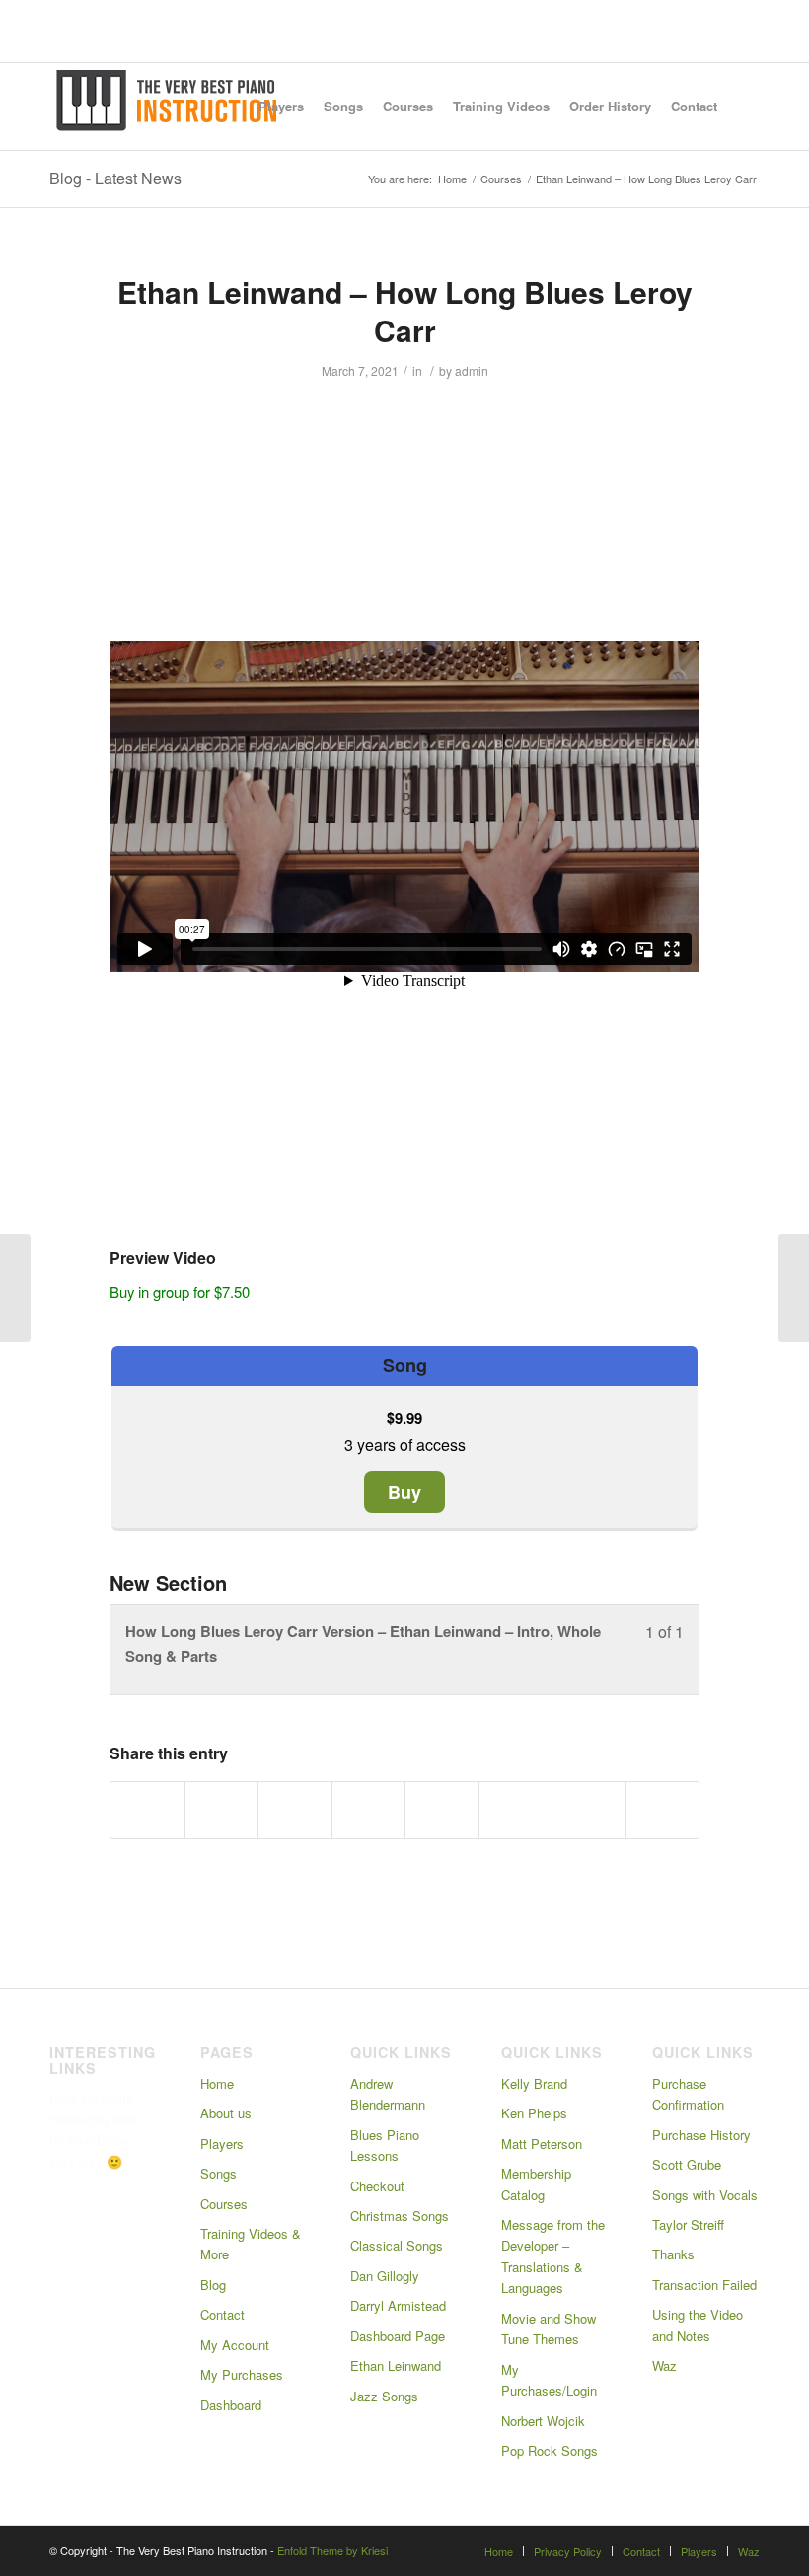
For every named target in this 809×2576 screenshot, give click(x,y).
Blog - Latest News (115, 178)
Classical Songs (397, 2245)
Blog (213, 2285)
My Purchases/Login (549, 2380)
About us (226, 2113)
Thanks (673, 2254)
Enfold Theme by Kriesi (332, 2550)
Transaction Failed (704, 2285)
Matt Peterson (542, 2144)
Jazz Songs (384, 2396)
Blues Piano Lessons (385, 2145)
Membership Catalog (536, 2183)
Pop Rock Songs (550, 2450)
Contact (222, 2314)
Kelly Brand (534, 2083)
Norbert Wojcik (543, 2421)
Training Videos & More (251, 2244)
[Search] (743, 107)
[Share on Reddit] (589, 1810)
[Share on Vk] (516, 1810)
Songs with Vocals (705, 2195)
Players (222, 2144)
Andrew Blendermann (388, 2094)
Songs (219, 2173)
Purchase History (701, 2135)
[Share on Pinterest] (295, 1810)
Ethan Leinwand (396, 2365)
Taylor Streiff (688, 2224)
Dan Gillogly (385, 2276)
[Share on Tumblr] (442, 1810)
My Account (235, 2345)
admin (472, 370)
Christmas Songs (400, 2216)
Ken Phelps (534, 2113)
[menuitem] (281, 107)
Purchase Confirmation (688, 2094)
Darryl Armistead (398, 2305)
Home (217, 2083)
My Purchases (242, 2374)
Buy (404, 1492)
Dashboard (231, 2405)
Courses (224, 2204)
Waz (664, 2365)
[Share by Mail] (663, 1810)
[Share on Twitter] (222, 1810)
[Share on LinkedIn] (369, 1810)
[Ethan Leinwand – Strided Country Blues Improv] (15, 1288)
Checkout (377, 2186)
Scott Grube (687, 2164)
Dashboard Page (398, 2336)
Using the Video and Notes (698, 2325)
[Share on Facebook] (147, 1810)
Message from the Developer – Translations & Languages (553, 2256)
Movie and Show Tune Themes (549, 2328)
